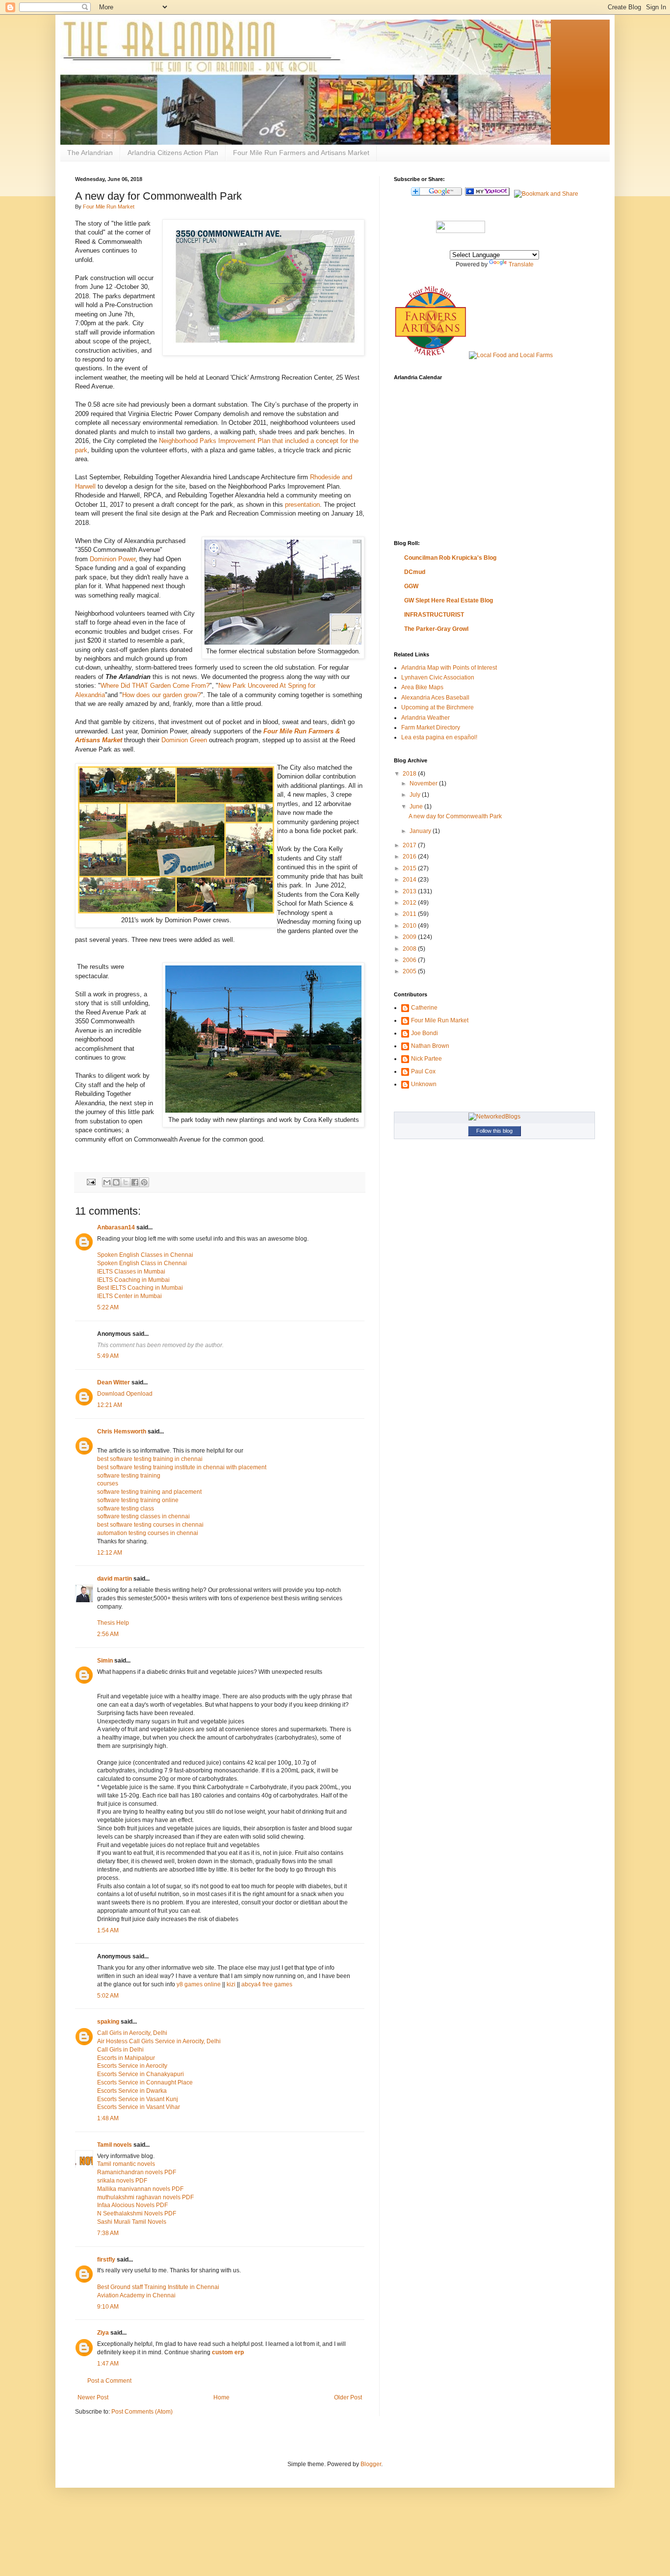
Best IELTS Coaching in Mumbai (140, 1288)
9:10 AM (108, 2307)
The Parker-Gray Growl (436, 629)
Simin (105, 1661)
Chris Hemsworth (122, 1431)
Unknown (424, 1084)
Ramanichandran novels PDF (137, 2172)
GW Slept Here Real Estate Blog (449, 600)
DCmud (415, 572)
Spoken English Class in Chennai (142, 1263)
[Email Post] (91, 1181)
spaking (108, 2022)
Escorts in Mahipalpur (126, 2058)
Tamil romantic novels (126, 2164)
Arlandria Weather (425, 718)
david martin (115, 1579)
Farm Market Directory (431, 728)
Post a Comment (109, 2381)
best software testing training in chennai (150, 1459)
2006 (410, 960)
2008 (410, 949)
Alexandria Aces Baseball (435, 698)
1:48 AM (108, 2118)
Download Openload (125, 1394)
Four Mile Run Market (109, 207)
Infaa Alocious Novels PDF (132, 2205)
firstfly (106, 2260)
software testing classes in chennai (143, 1516)
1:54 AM (108, 1930)
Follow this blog (494, 1131)
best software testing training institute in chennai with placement (182, 1467)
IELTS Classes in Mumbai (131, 1272)
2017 (410, 845)
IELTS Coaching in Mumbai (133, 1280)
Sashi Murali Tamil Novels (132, 2222)
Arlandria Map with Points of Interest (449, 668)
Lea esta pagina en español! (439, 737)
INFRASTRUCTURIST (434, 615)
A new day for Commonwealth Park (455, 816)
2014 (410, 880)
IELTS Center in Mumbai (129, 1296)
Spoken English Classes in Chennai (145, 1255)
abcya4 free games (267, 1984)
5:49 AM (108, 1356)
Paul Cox (423, 1071)
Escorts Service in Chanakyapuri (141, 2074)
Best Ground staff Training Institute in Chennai (158, 2287)
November (424, 783)
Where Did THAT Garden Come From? (155, 686)
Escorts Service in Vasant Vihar (139, 2107)
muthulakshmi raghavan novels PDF (145, 2197)
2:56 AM (108, 1634)
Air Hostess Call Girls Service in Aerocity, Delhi (159, 2041)
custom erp (228, 2352)
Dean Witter (114, 1382)
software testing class (126, 1509)
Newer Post (93, 2397)
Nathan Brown (430, 1046)
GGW (411, 586)
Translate (521, 264)
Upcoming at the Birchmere (438, 707)
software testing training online (138, 1500)
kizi (231, 1984)
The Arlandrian (90, 153)
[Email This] (107, 1182)
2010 (410, 926)
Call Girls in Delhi (120, 2050)
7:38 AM (108, 2233)
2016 (410, 857)
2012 (410, 903)
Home (221, 2397)
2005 (410, 971)
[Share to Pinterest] (144, 1182)
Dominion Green (184, 740)
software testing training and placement (149, 1492)
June (417, 807)
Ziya (103, 2333)
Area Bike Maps (422, 687)
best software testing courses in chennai (150, 1525)
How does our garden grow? (161, 695)
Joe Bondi (425, 1033)
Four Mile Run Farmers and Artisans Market (301, 153)
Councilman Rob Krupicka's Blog (450, 558)
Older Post (348, 2397)
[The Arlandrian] (461, 231)
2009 (410, 937)
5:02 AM (108, 1996)
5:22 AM (108, 1307)
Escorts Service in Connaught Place (145, 2082)
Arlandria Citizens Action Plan (173, 153)
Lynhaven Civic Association (438, 677)
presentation (302, 505)
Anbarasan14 (116, 1227)
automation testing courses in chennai (148, 1533)
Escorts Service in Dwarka (132, 2091)
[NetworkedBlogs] (494, 1117)
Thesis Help (113, 1623)
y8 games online (199, 1984)
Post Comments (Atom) (142, 2412)
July (416, 795)
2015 (410, 868)
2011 (410, 914)
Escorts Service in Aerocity (132, 2066)
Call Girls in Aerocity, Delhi (132, 2033)
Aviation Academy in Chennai (136, 2295)
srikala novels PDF (122, 2181)
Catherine (424, 1008)
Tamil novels (115, 2145)
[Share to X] (126, 1182)
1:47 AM (108, 2364)
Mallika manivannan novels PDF (140, 2189)
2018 (410, 774)
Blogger (371, 2464)
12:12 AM (110, 1553)
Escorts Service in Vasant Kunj (138, 2099)
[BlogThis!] (116, 1182)
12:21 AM (110, 1405)
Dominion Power (113, 559)
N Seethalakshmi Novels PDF (137, 2213)
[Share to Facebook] (135, 1182)
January (421, 831)
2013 (410, 891)
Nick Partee (426, 1059)
